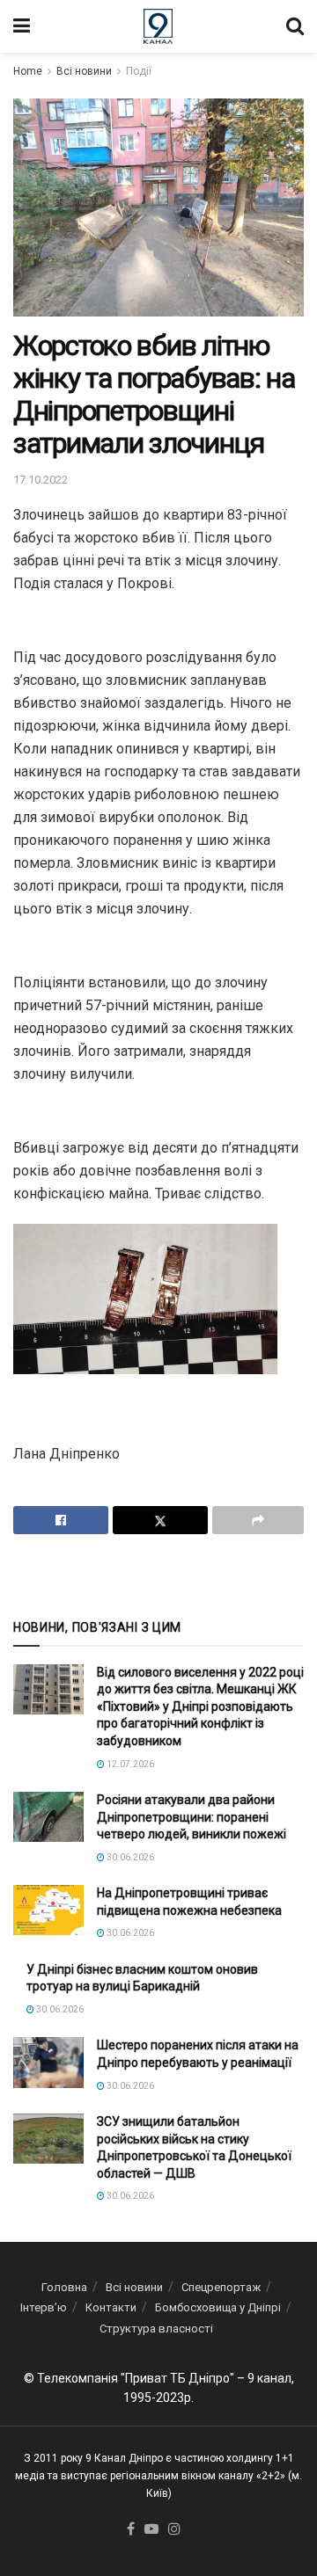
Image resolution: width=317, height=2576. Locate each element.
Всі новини (84, 71)
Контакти (111, 2307)
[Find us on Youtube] (151, 2530)
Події (139, 71)
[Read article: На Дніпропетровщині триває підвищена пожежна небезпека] (48, 1910)
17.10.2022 (41, 480)
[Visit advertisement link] (158, 1575)
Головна (64, 2287)
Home (28, 71)
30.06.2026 (129, 1857)
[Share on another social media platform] (258, 1520)
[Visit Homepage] (158, 26)
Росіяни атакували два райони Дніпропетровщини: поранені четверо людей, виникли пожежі (192, 1817)
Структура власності (156, 2329)
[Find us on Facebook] (131, 2530)
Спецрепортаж (221, 2287)
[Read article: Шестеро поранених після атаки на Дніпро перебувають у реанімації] (48, 2062)
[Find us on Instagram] (174, 2530)
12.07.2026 (129, 1764)
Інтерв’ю (44, 2307)
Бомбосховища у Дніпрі (218, 2307)
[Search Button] (295, 26)
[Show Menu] (22, 26)
